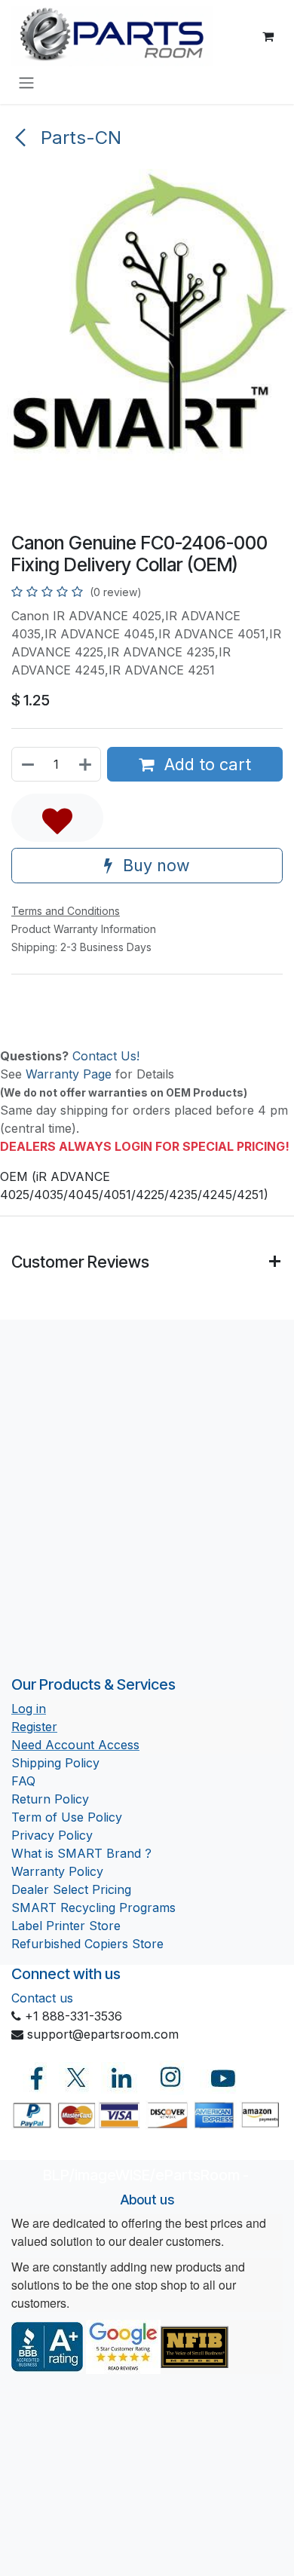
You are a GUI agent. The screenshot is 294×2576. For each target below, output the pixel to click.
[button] (57, 818)
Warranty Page (69, 1074)
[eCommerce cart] (268, 36)
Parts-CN (78, 138)
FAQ (23, 1781)
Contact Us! (106, 1056)
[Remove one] (27, 764)
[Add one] (86, 764)
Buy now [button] (154, 865)
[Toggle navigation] (26, 82)
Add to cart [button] (205, 764)
